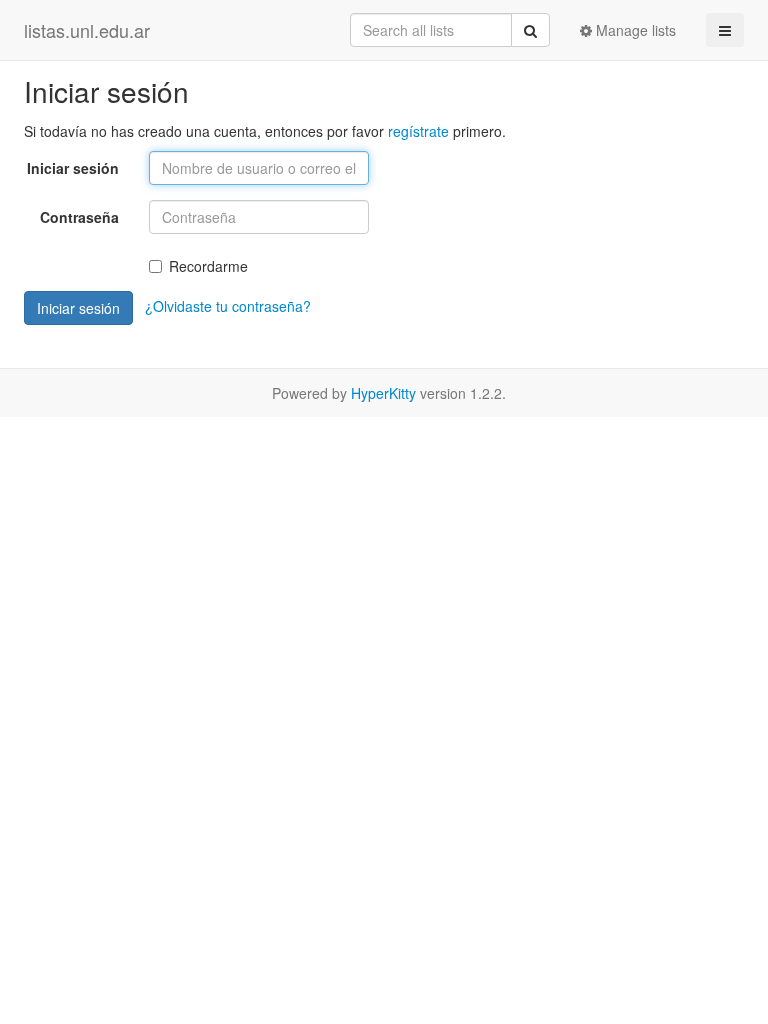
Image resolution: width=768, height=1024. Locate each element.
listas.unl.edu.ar (87, 30)
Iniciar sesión (73, 168)
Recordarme (208, 266)
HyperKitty (383, 393)
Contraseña (79, 217)
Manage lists (634, 30)
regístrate (418, 131)
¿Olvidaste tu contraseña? (228, 306)
